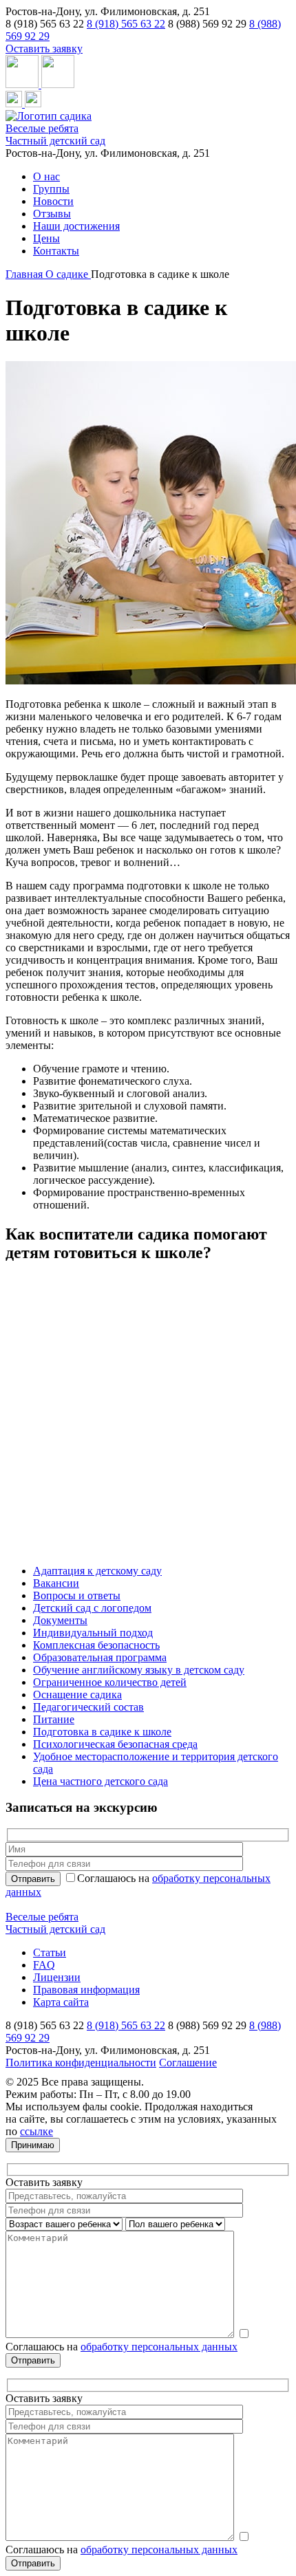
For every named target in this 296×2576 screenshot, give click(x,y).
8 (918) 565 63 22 (126, 24)
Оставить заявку (44, 48)
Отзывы (52, 214)
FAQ (44, 1965)
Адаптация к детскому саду (97, 1571)
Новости (53, 201)
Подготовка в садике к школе (102, 1732)
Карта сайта (61, 2002)
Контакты (56, 251)
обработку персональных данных (159, 2347)
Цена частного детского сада (101, 1781)
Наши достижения (76, 226)
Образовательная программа (100, 1657)
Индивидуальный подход (93, 1633)
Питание (54, 1719)
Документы (60, 1620)
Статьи (50, 1952)
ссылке (36, 2131)
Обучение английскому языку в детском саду (139, 1670)
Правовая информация (86, 1990)
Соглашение (188, 2063)
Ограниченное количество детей (110, 1682)
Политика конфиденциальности (81, 2063)
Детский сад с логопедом (92, 1608)
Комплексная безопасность (96, 1645)
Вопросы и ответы (77, 1595)
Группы (51, 189)
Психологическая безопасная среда (115, 1744)
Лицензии (57, 1977)
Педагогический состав (88, 1707)
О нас (46, 176)
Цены (46, 238)
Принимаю (33, 2145)
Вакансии (56, 1583)
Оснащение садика (77, 1695)
